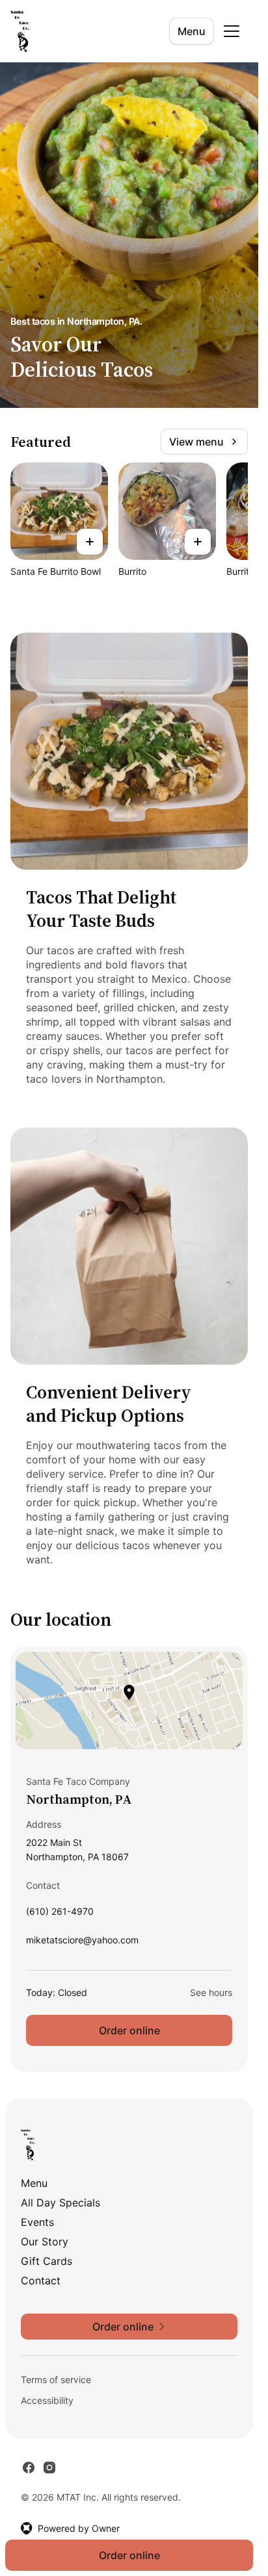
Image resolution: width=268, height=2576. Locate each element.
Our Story (45, 2241)
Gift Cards (47, 2261)
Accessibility (47, 2400)
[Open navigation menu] (232, 31)
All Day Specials (60, 2203)
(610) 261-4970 (60, 1914)
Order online (129, 2030)
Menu (192, 31)
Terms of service (56, 2380)
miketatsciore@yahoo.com (82, 1943)
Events (37, 2222)
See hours (211, 1992)
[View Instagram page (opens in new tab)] (49, 2468)
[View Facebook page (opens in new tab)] (29, 2468)
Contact (41, 2280)
